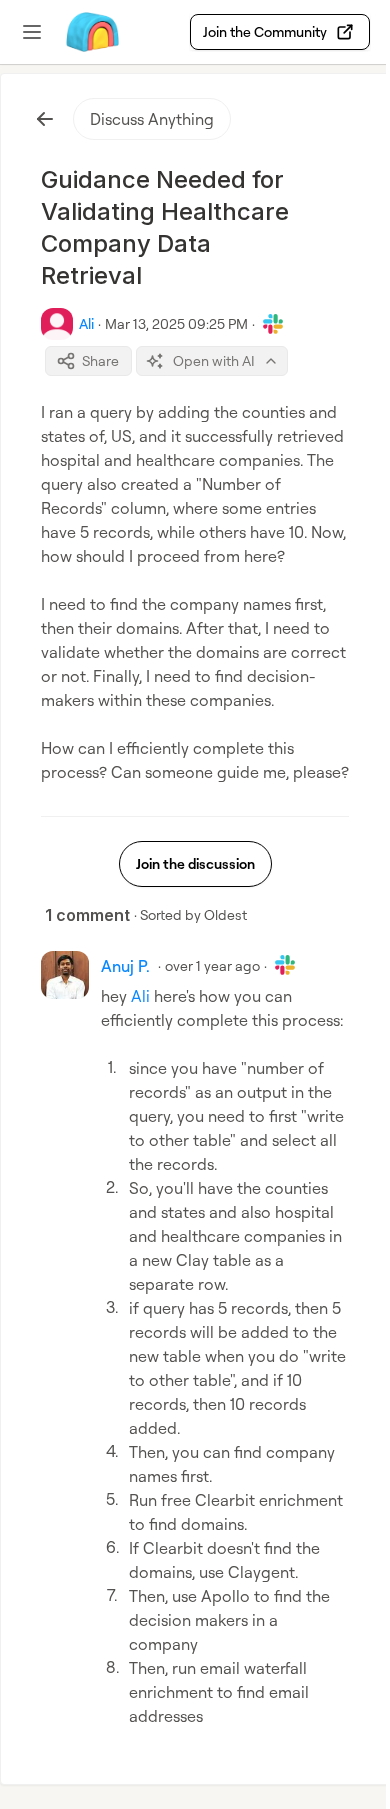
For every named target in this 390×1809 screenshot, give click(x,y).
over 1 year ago (212, 965)
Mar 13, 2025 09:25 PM (176, 323)
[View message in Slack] (273, 324)
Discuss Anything (152, 119)
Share (100, 360)
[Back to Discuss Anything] (45, 119)
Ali (140, 996)
